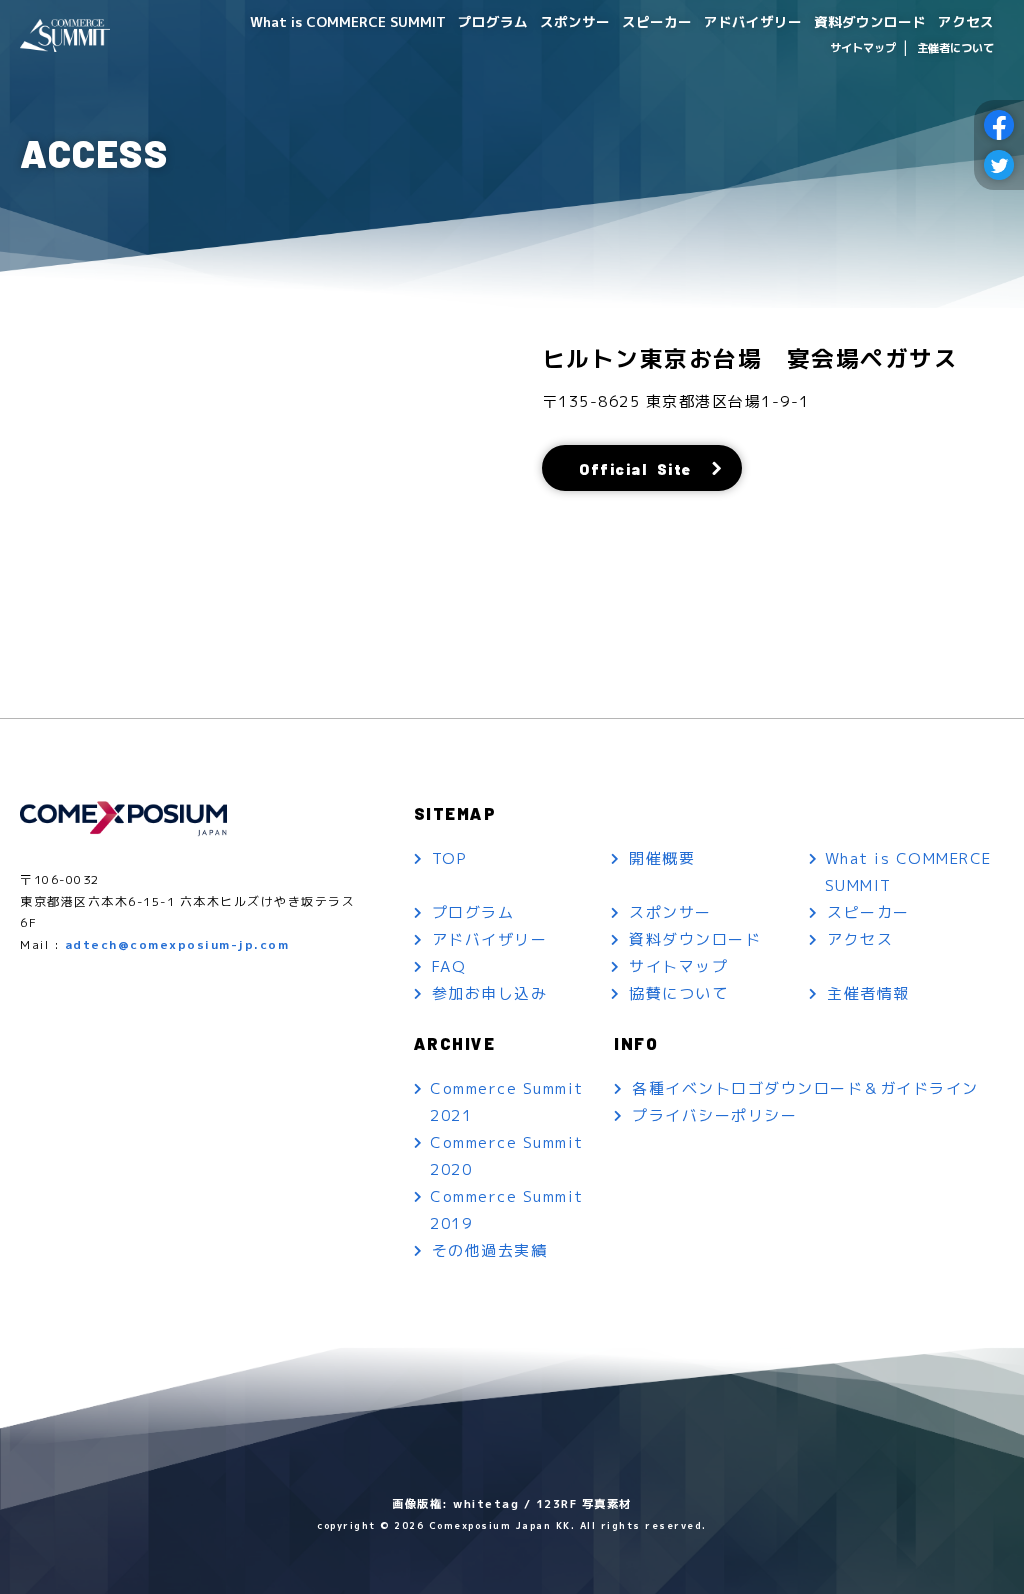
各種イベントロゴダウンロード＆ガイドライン (805, 1088)
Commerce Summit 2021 (507, 1102)
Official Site (635, 468)
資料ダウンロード (870, 21)
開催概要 (662, 858)
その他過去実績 (490, 1250)
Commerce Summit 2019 (507, 1210)
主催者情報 (868, 993)
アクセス (966, 21)
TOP (450, 858)
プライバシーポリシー (714, 1115)
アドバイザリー (753, 21)
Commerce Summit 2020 (507, 1156)
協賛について (678, 993)
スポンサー (575, 21)
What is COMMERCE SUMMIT (348, 21)
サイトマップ (863, 48)
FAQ (449, 966)
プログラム (493, 21)
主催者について (955, 48)
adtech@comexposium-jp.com (177, 944)
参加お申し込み (490, 993)
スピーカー (657, 21)
